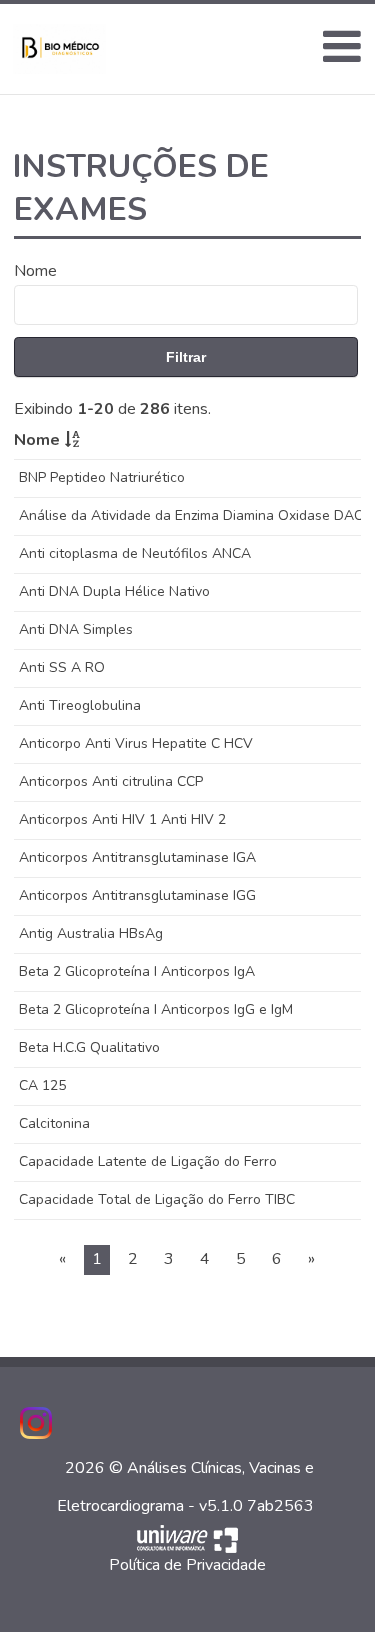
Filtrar (186, 357)
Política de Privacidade (187, 1565)
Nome (35, 271)
